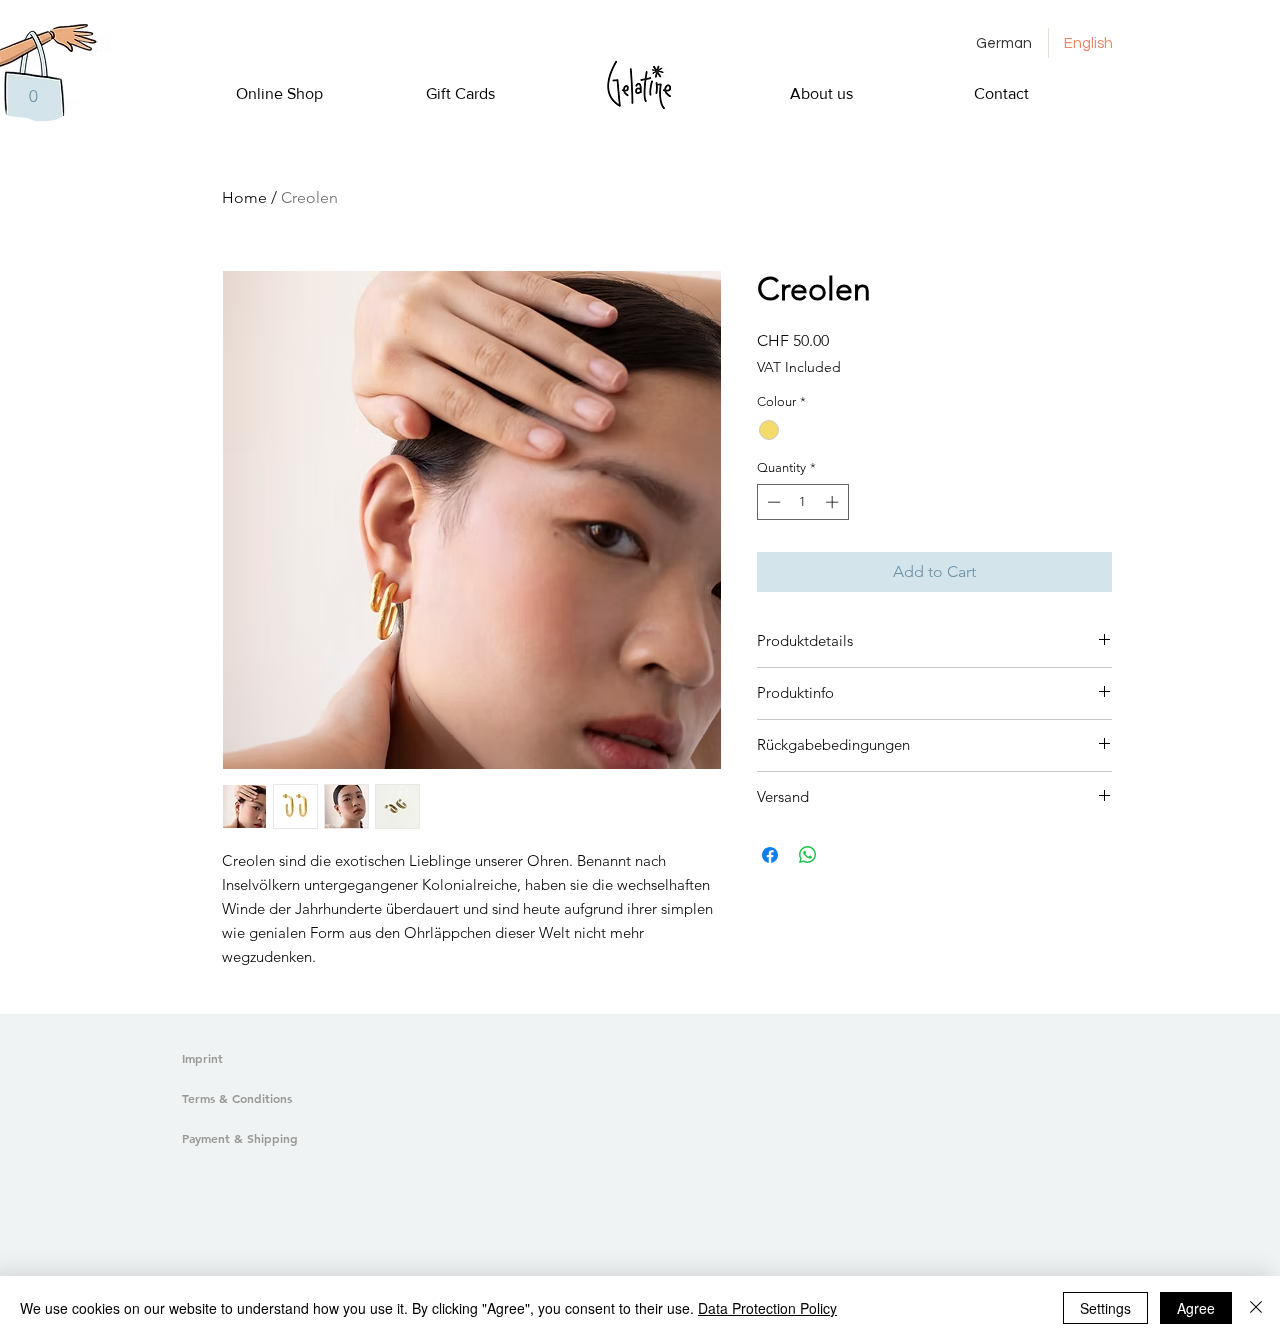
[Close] (1256, 1308)
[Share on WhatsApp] (808, 855)
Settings (1105, 1308)
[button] (33, 96)
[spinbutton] (802, 502)
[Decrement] (772, 502)
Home (244, 197)
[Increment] (834, 502)
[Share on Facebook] (770, 855)
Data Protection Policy (767, 1308)
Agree (1196, 1308)
